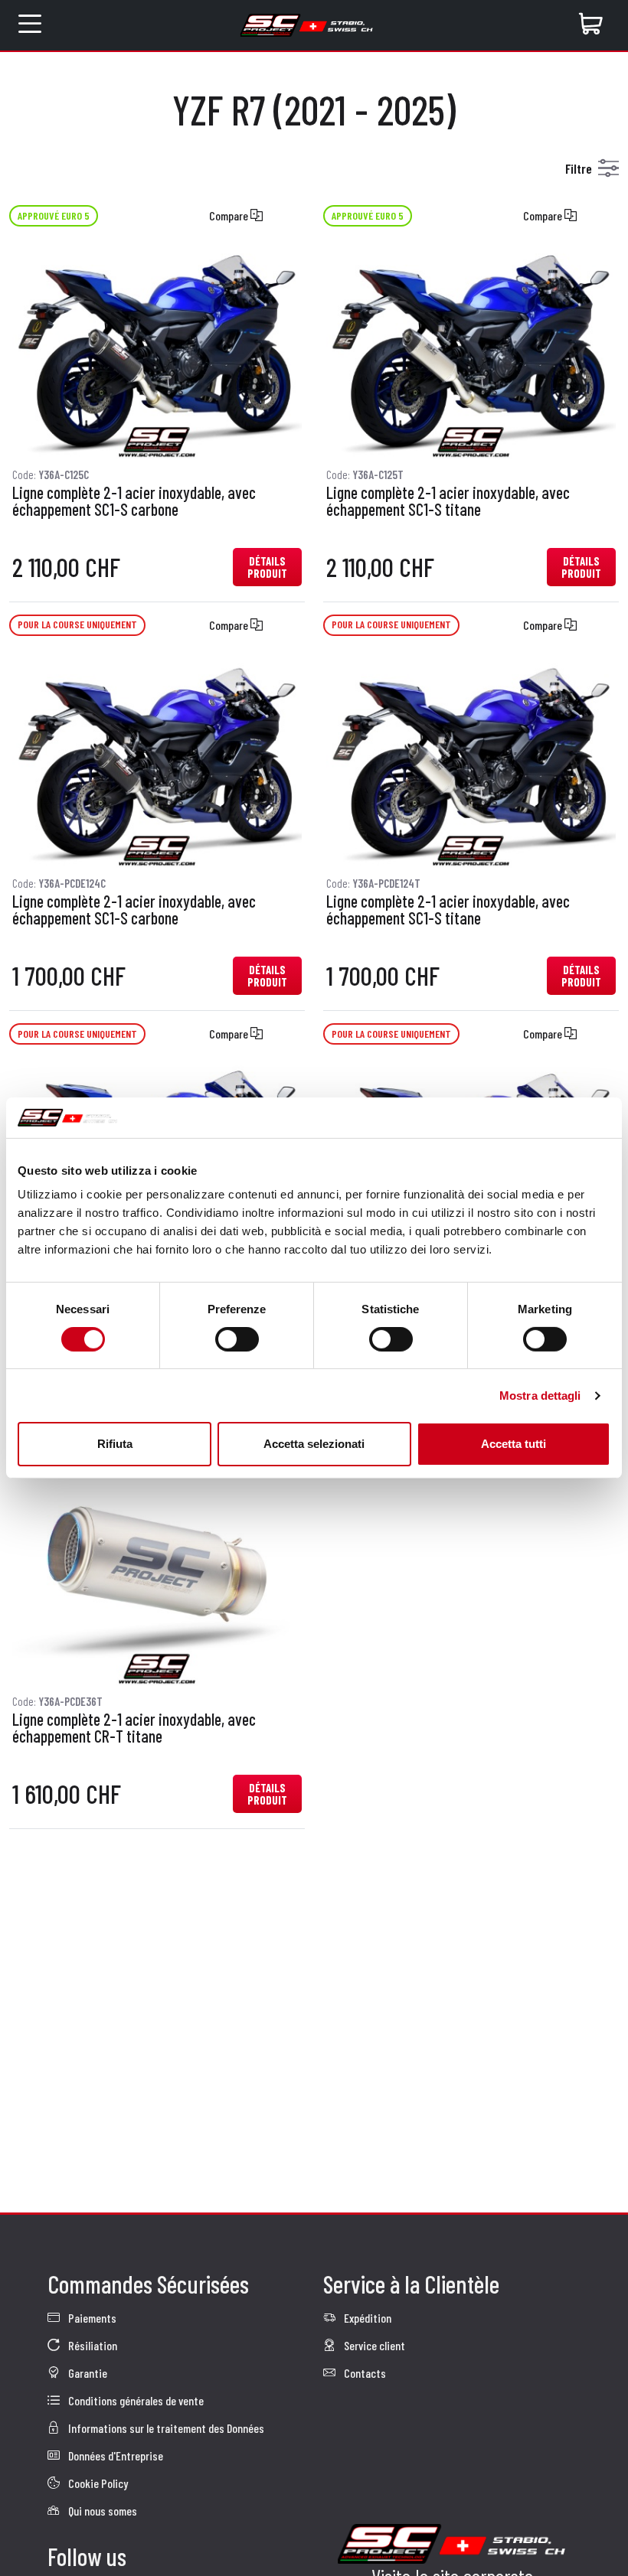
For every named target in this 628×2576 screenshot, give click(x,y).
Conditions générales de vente (135, 2400)
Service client (373, 2345)
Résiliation (92, 2345)
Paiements (91, 2318)
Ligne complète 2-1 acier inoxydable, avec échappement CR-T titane (134, 1728)
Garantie (87, 2373)
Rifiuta (115, 1444)
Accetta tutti (514, 1444)
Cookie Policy (97, 2483)
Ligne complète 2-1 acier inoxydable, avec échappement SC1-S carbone (134, 501)
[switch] (237, 1339)
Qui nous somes (101, 2511)
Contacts (364, 2373)
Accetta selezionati (314, 1444)
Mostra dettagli (540, 1396)
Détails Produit (267, 567)
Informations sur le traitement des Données (165, 2428)
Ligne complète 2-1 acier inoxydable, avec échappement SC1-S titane (448, 501)
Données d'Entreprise (114, 2455)
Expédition (366, 2318)
